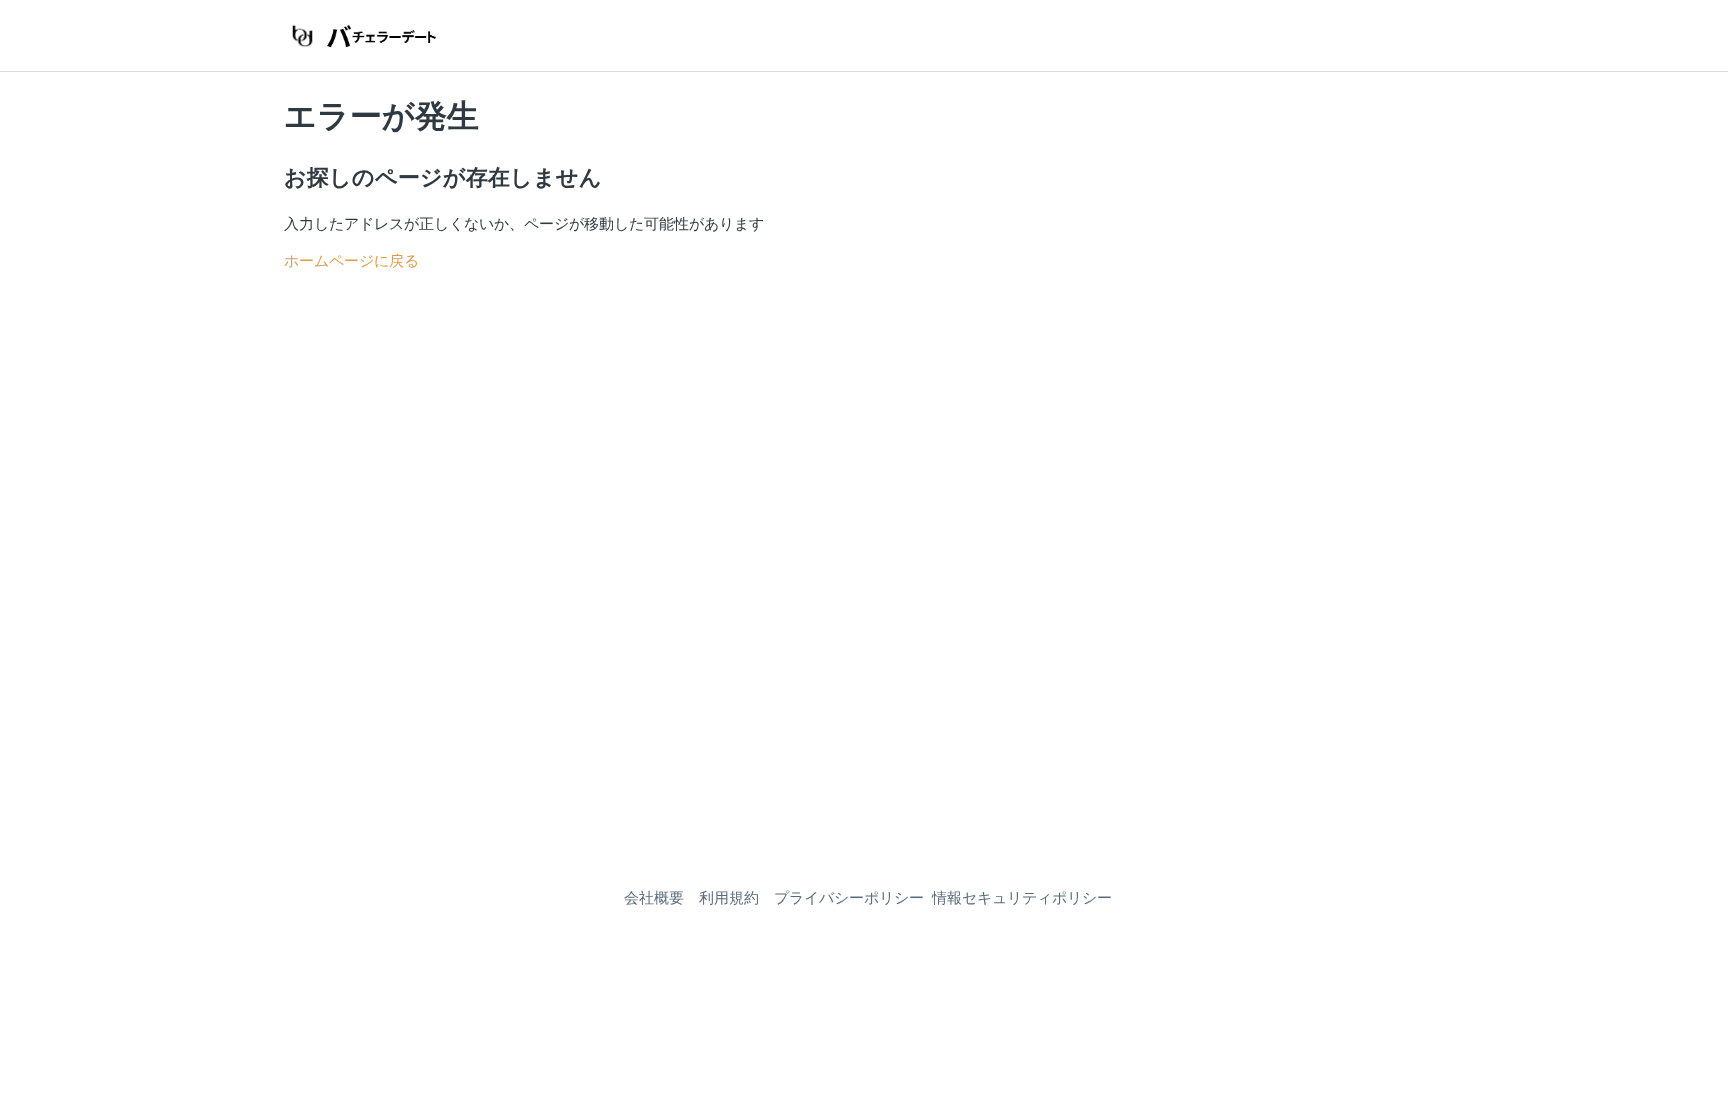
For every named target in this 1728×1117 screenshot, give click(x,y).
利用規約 (729, 897)
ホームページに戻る (351, 260)
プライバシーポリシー (849, 897)
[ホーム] (361, 35)
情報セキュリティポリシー (1022, 897)
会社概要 (654, 897)
